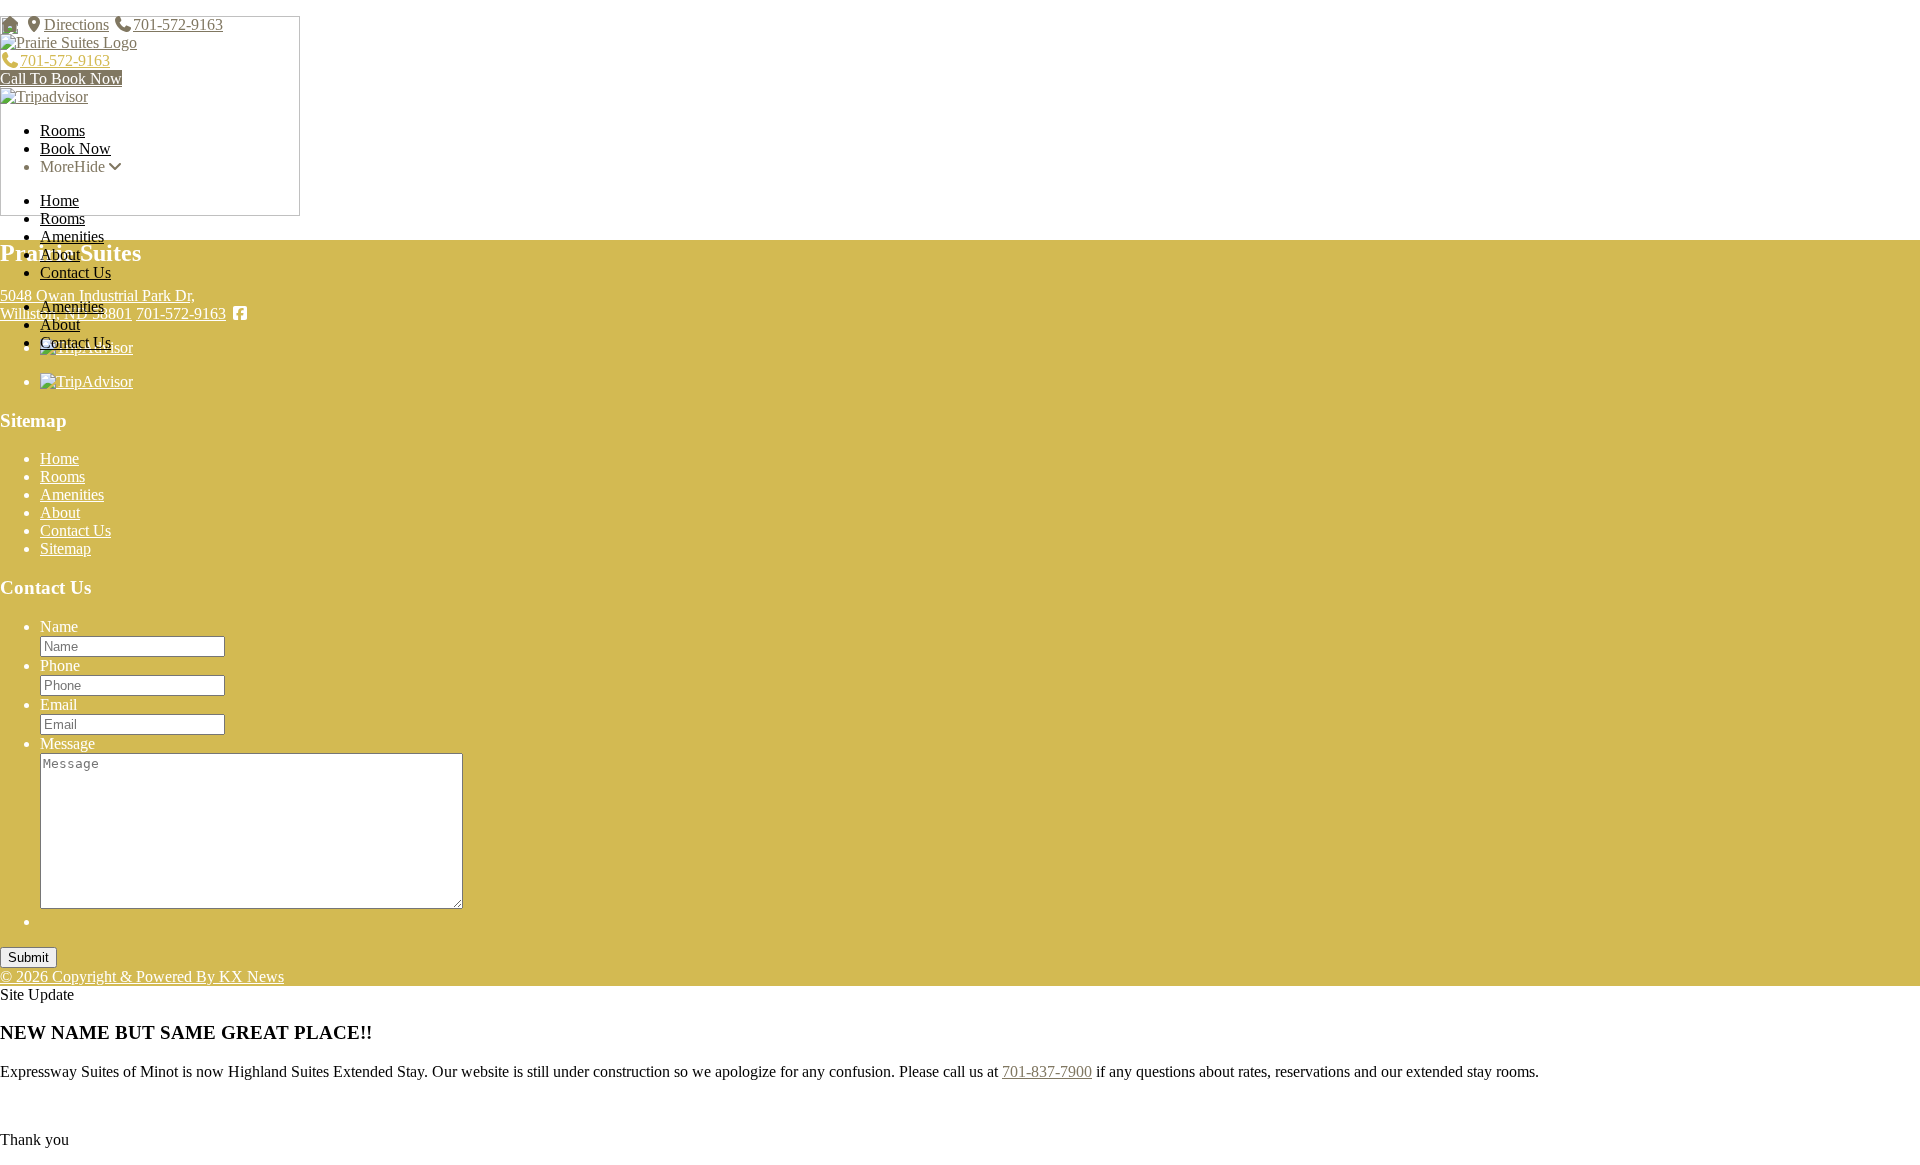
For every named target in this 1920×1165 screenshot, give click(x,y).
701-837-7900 (1047, 1071)
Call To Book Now (61, 78)
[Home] (10, 24)
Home (59, 200)
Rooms (62, 130)
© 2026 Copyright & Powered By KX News (142, 976)
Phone (60, 665)
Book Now (75, 148)
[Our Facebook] (240, 313)
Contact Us (75, 272)
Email (58, 704)
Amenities (72, 236)
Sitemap (65, 548)
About (60, 254)
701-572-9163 (178, 24)
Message (67, 743)
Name (59, 626)
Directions (76, 24)
